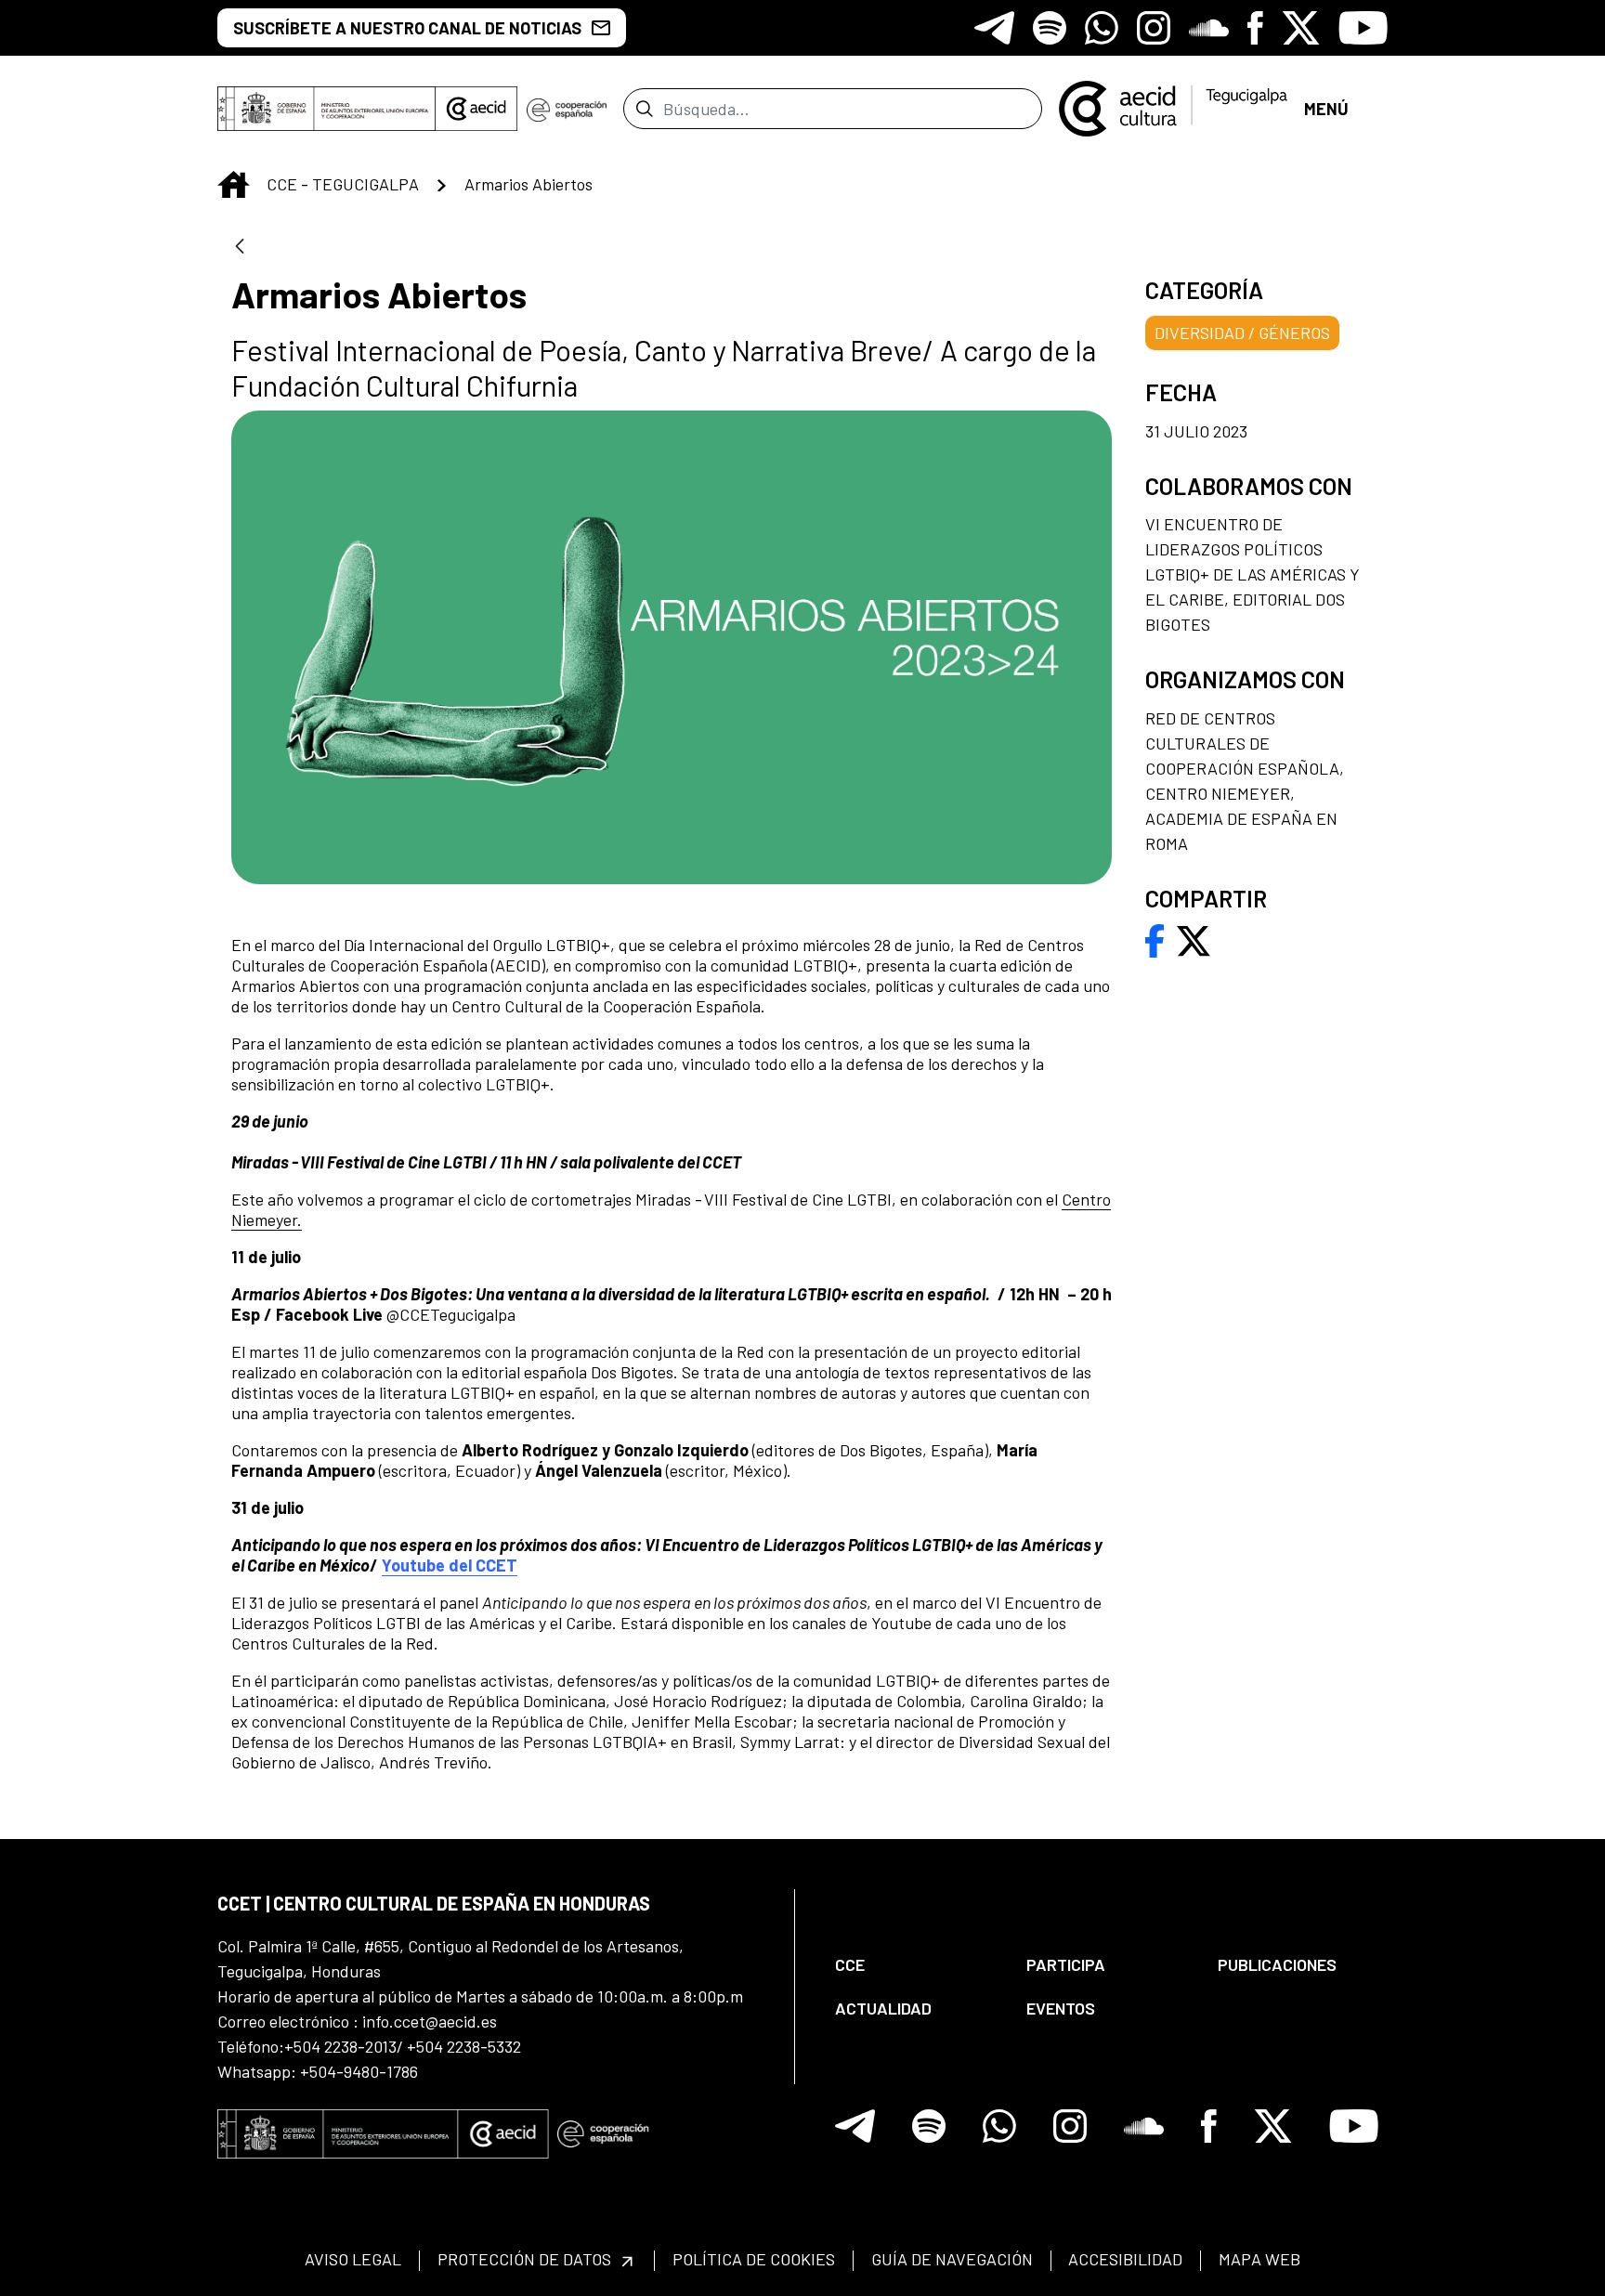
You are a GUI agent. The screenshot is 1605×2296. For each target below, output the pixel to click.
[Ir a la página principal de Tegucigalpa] (1173, 109)
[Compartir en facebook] (1155, 939)
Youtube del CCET (450, 1565)
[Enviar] (644, 109)
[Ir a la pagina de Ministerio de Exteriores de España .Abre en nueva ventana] (326, 109)
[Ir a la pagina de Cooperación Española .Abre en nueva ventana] (567, 109)
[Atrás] (240, 248)
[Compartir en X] (1194, 939)
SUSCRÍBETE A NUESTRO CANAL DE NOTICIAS (407, 28)
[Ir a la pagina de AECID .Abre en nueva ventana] (476, 109)
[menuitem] (915, 1965)
